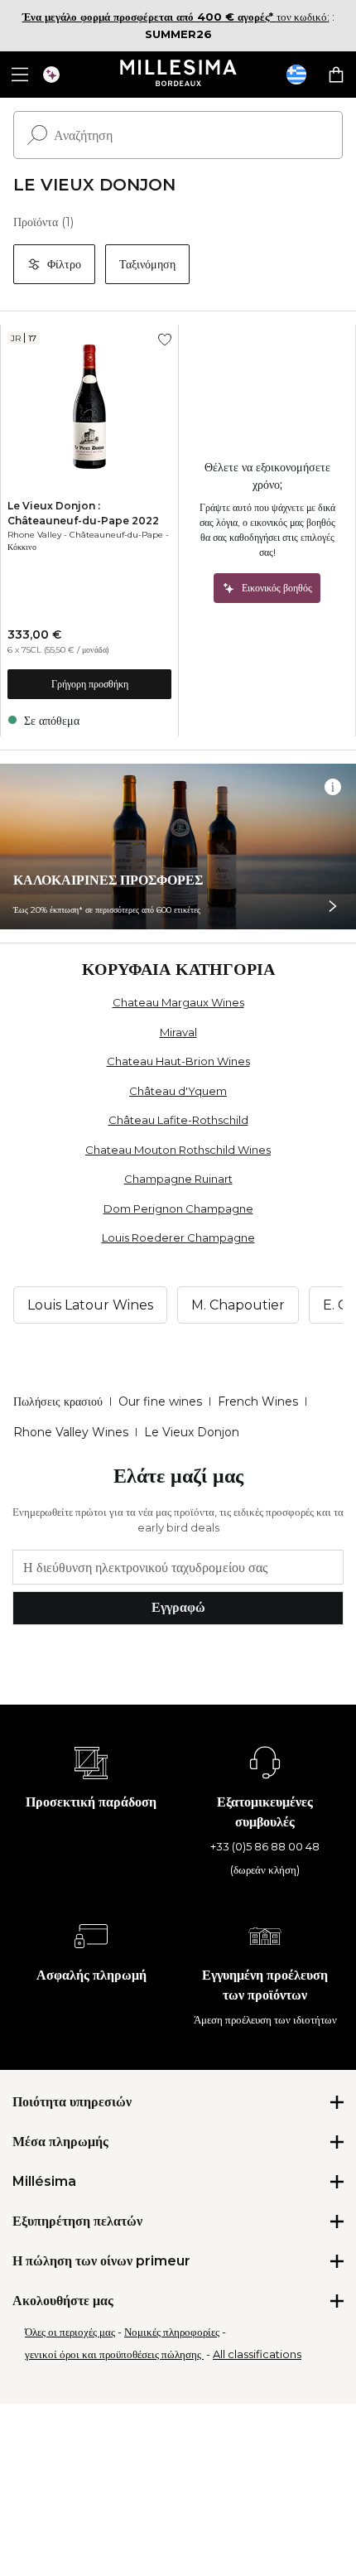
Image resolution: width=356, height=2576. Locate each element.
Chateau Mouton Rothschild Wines (178, 1150)
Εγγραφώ (178, 1607)
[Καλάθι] (336, 75)
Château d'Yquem (178, 1091)
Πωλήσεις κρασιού (58, 1401)
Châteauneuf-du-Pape (116, 535)
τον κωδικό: (176, 17)
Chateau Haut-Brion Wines (178, 1061)
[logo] (178, 75)
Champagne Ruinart (178, 1179)
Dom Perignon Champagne (178, 1208)
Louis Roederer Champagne (178, 1237)
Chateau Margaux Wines (178, 1002)
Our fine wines (160, 1401)
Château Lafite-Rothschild (178, 1120)
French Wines (258, 1401)
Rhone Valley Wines (71, 1432)
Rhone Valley (34, 535)
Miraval (178, 1032)
